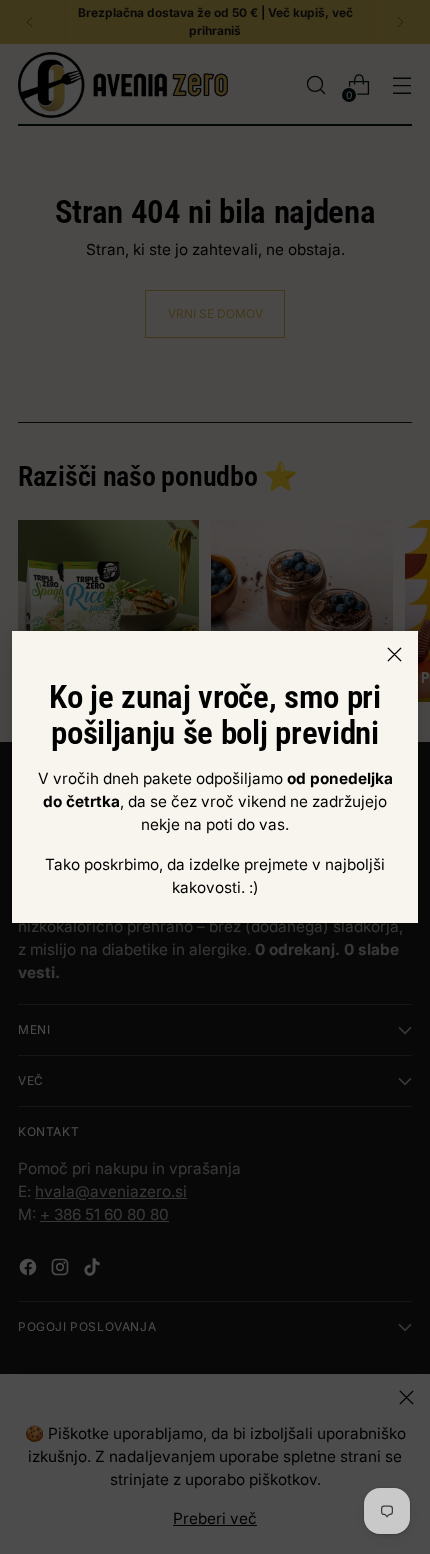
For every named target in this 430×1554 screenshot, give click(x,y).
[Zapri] (394, 654)
